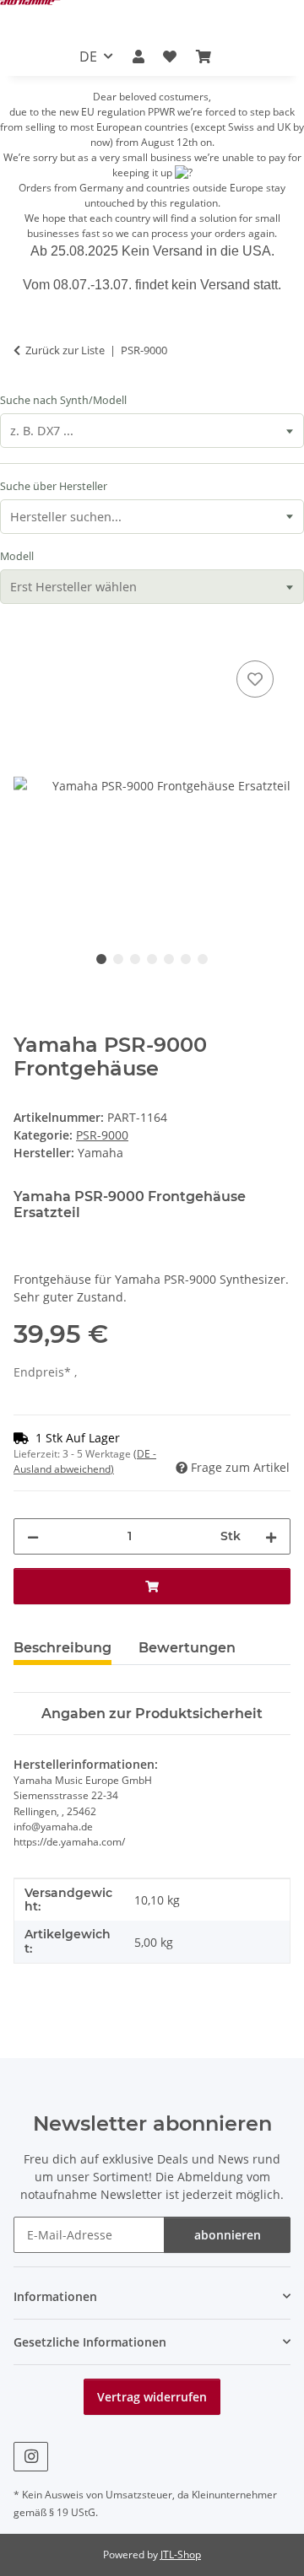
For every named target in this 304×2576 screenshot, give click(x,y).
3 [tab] (135, 959)
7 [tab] (203, 959)
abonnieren (228, 2235)
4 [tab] (152, 959)
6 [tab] (186, 959)
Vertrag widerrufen (152, 2397)
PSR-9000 (102, 1135)
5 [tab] (169, 959)
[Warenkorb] (203, 57)
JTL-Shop (181, 2554)
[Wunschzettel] (170, 57)
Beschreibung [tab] (62, 1648)
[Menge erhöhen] (271, 1536)
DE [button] (88, 57)
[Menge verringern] (33, 1536)
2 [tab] (118, 959)
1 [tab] (101, 959)
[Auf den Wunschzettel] (255, 679)
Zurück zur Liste (65, 350)
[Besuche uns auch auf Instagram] (31, 2457)
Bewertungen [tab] (187, 1648)
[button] (138, 57)
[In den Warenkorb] (27, 638)
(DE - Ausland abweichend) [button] (85, 1461)
